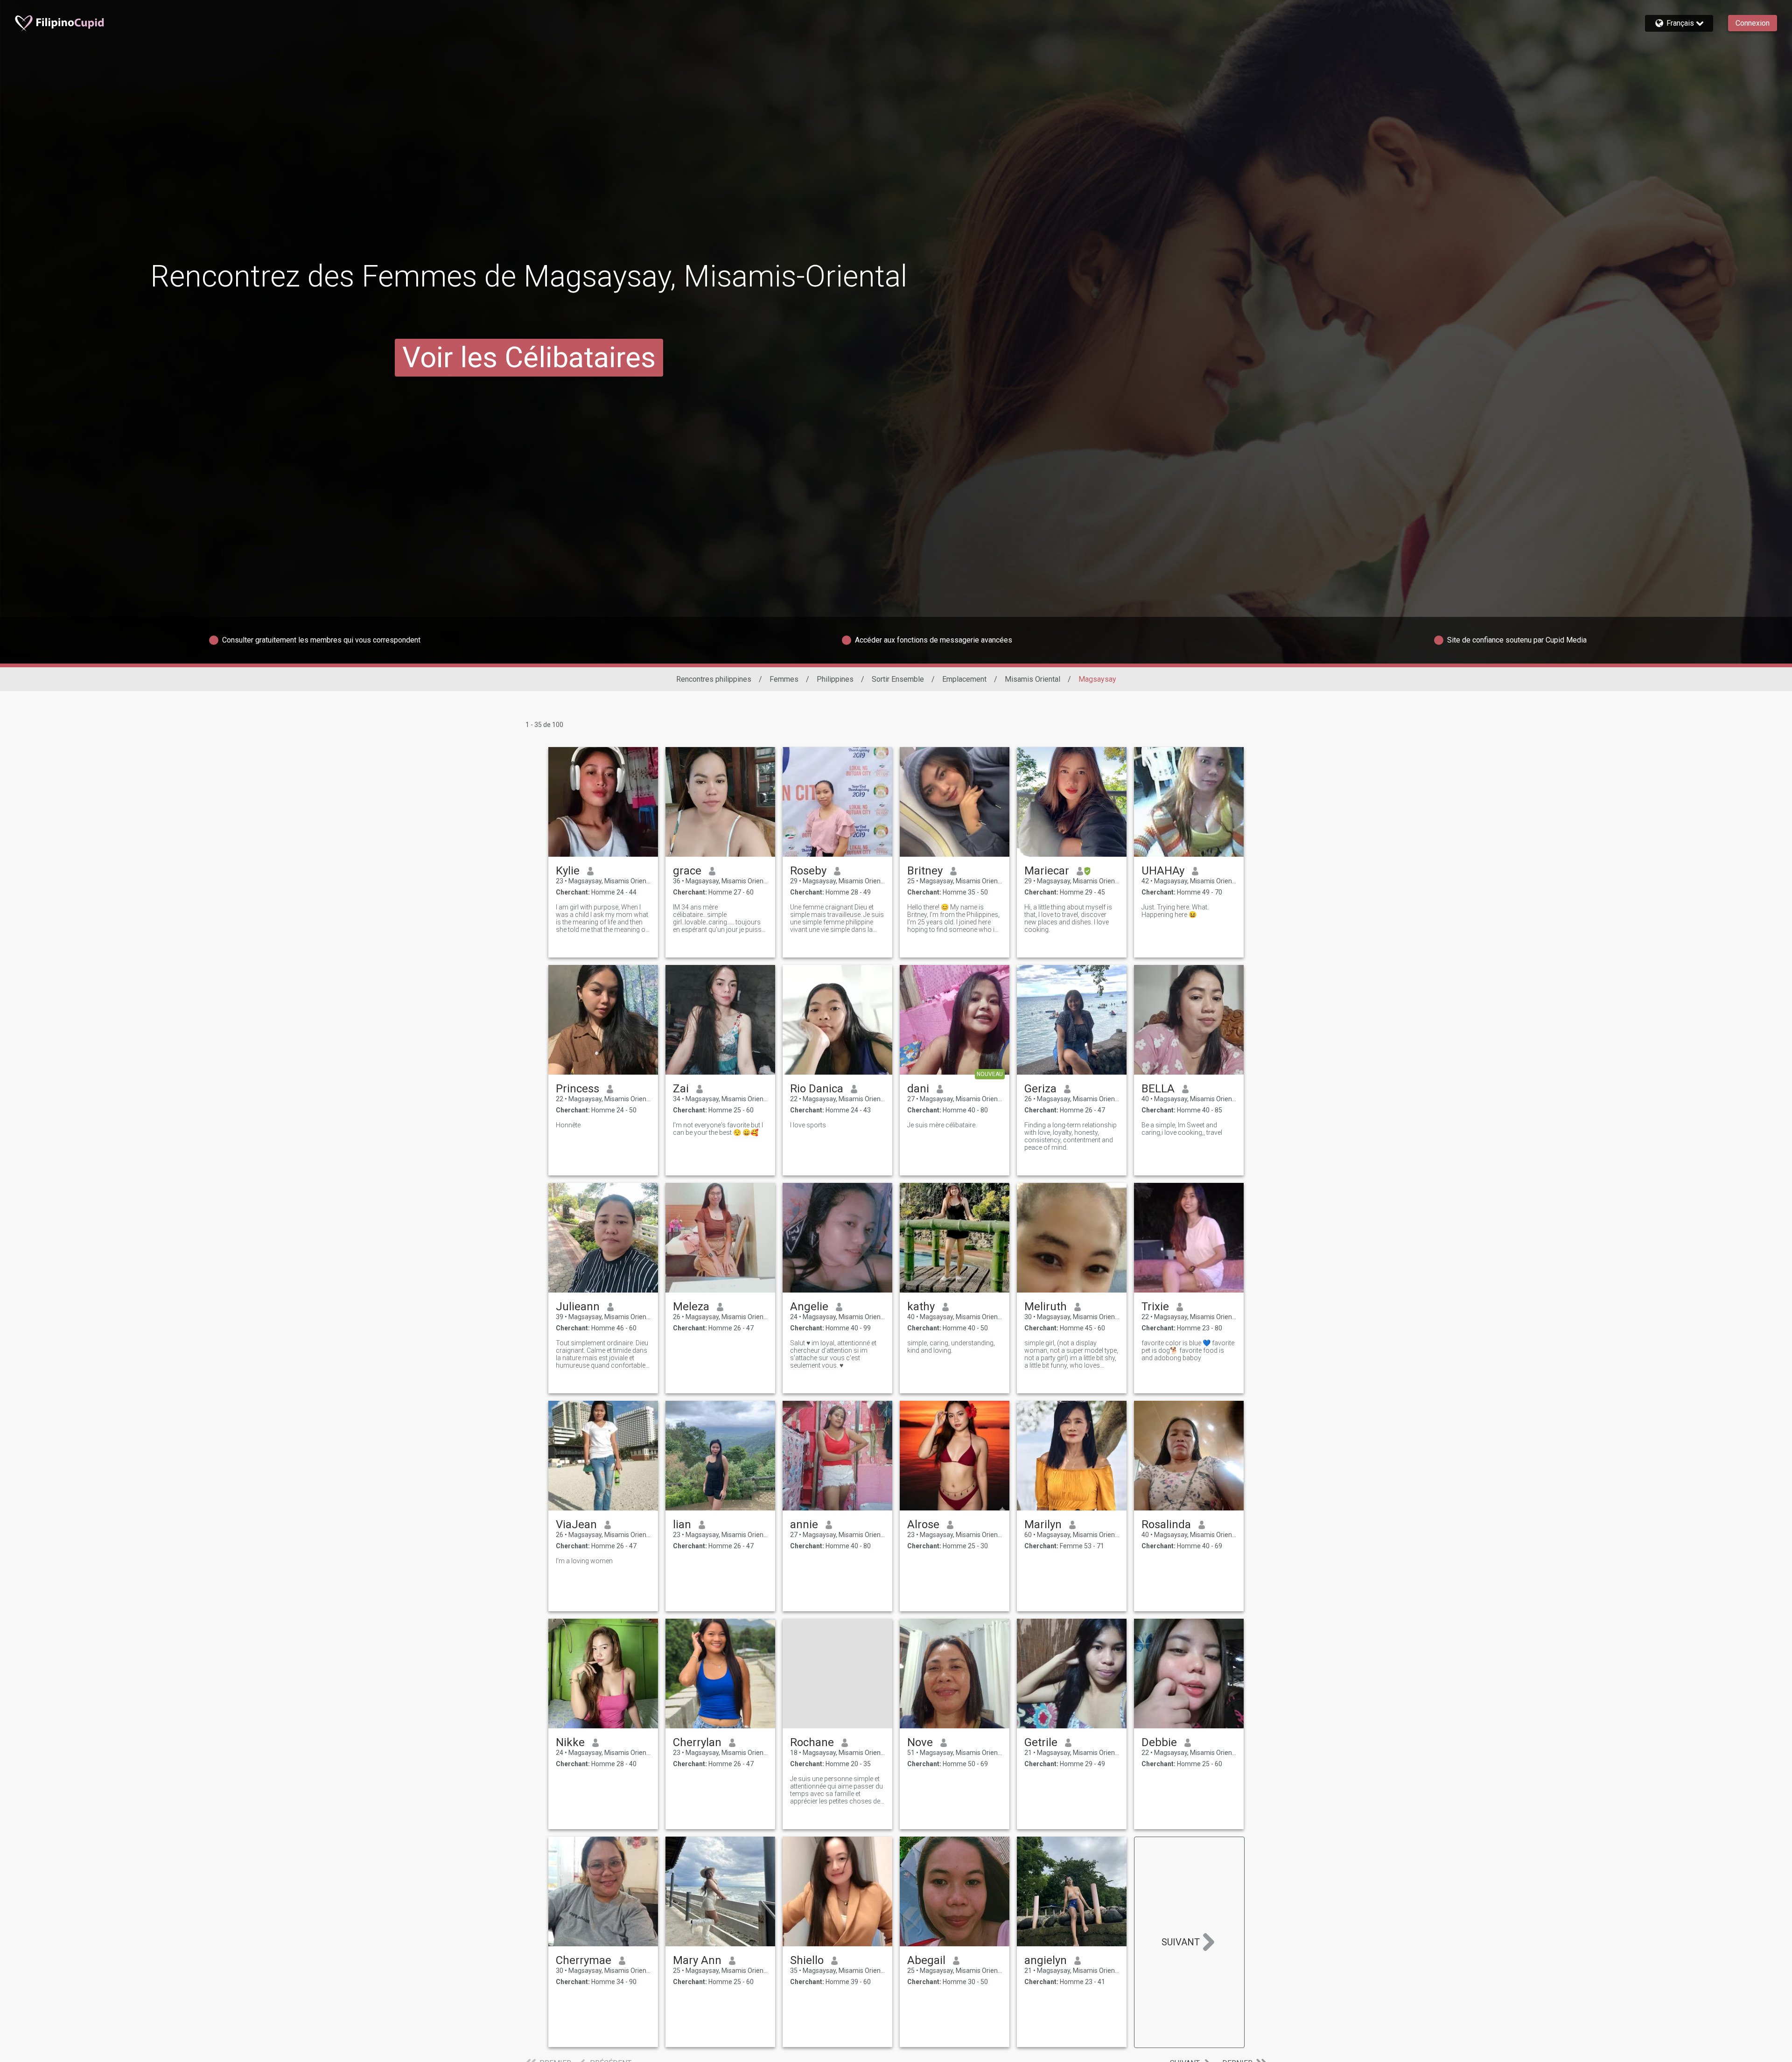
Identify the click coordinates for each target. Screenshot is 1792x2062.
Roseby (808, 871)
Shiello (807, 1960)
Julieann (578, 1307)
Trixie (1155, 1307)
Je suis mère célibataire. (942, 1125)
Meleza (691, 1307)
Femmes (784, 679)
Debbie (1159, 1742)
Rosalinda (1166, 1524)
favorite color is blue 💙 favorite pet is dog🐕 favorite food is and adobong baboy (1188, 1350)
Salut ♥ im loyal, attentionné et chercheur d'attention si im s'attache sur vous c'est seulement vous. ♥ (833, 1354)
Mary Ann (697, 1960)
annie (804, 1524)
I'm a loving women (584, 1561)
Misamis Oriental (1032, 679)
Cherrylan (697, 1742)
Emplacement (964, 679)
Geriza (1040, 1089)
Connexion (1753, 23)
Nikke (570, 1742)
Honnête (568, 1125)
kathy (921, 1307)
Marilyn (1043, 1524)
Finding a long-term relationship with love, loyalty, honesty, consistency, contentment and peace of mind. (1071, 1136)
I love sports (808, 1125)
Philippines (835, 679)
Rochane (812, 1742)
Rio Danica (817, 1089)
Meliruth (1046, 1307)
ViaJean (576, 1524)
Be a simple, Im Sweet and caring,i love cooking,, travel (1182, 1129)
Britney (925, 871)
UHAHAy (1163, 871)
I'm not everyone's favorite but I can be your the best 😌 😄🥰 (718, 1129)
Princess (577, 1089)
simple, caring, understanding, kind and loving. (951, 1347)
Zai (681, 1089)
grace (687, 871)
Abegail (926, 1960)
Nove (920, 1742)
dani (918, 1089)
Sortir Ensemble (898, 679)
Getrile (1041, 1742)
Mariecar (1047, 871)
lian (682, 1524)
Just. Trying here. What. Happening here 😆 (1175, 911)
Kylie (568, 871)
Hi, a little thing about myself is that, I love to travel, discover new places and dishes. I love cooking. (1068, 918)
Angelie (809, 1307)
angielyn (1046, 1960)
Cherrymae (584, 1960)
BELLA (1158, 1089)
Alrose (923, 1524)
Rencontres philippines (714, 679)
